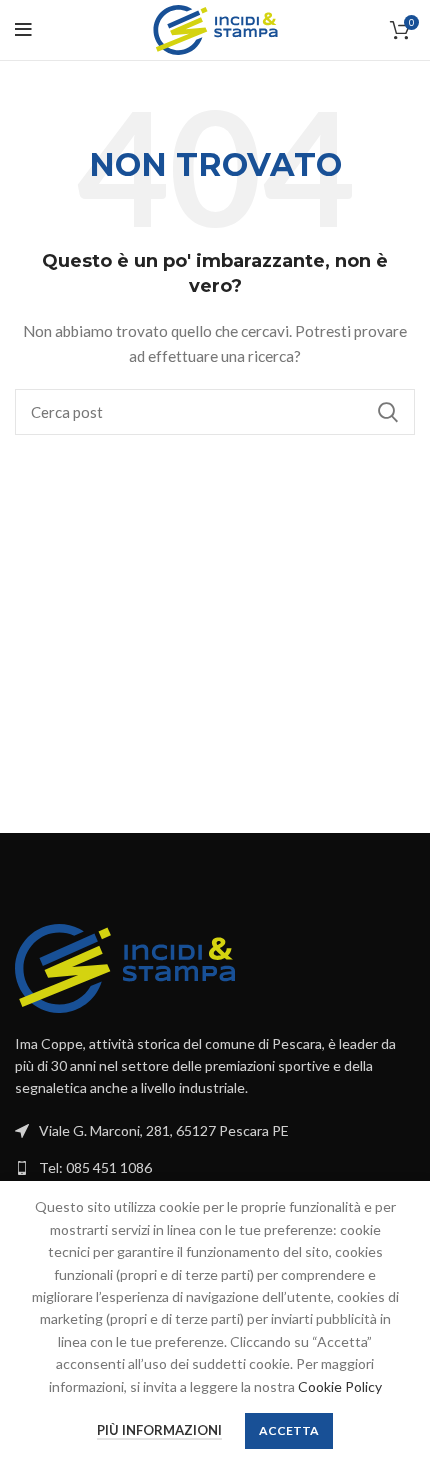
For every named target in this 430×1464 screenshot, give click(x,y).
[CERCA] (388, 412)
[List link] (215, 1168)
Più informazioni (159, 1430)
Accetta (289, 1430)
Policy (363, 1386)
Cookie (321, 1386)
